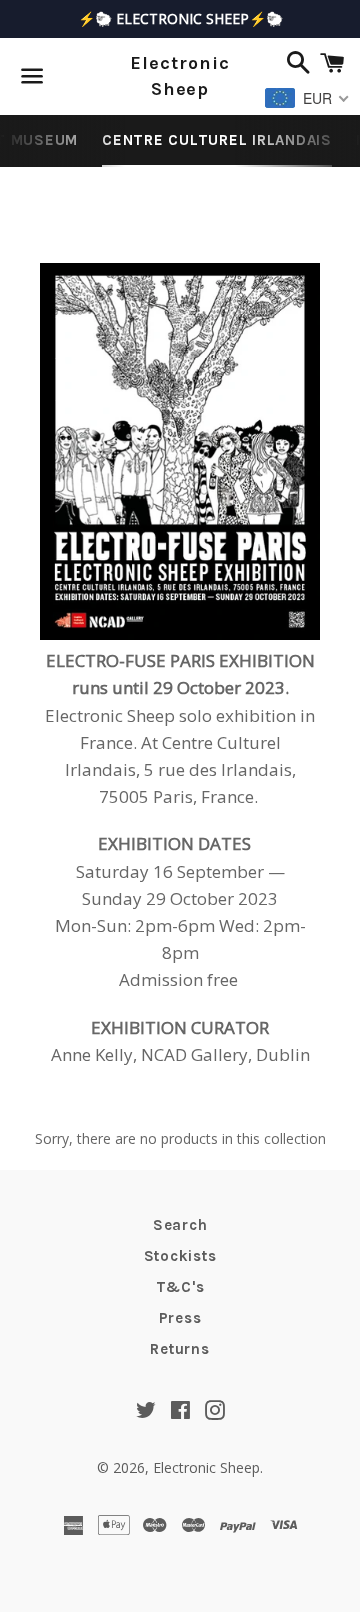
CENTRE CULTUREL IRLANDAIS (217, 140)
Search (180, 1225)
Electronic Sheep (179, 76)
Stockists (180, 1256)
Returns (179, 1349)
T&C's (180, 1287)
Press (180, 1318)
